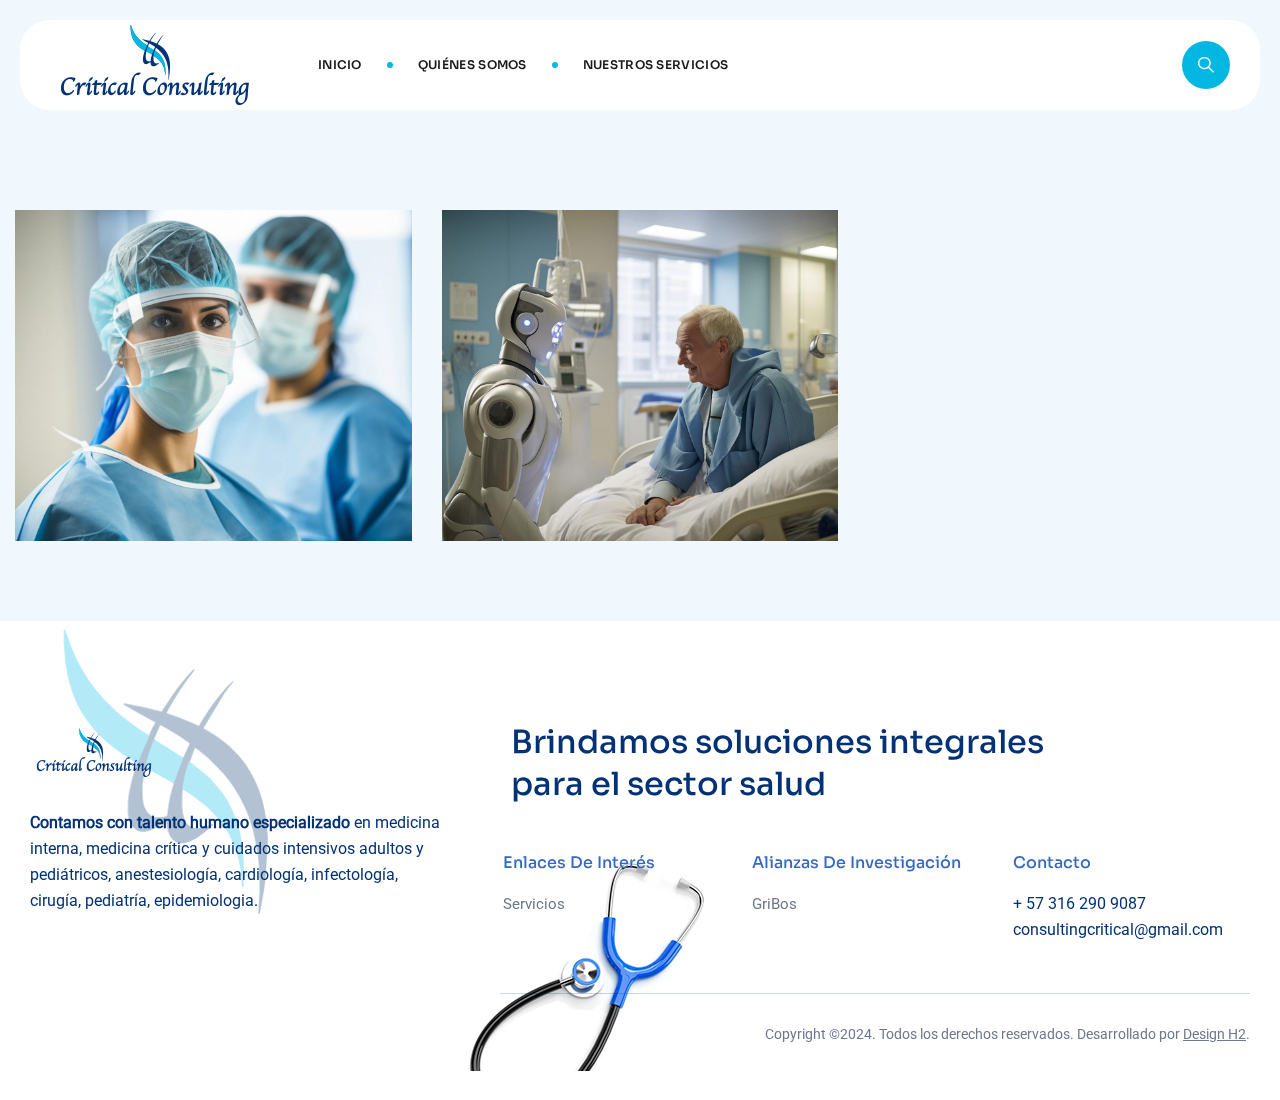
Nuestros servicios (655, 64)
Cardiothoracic (138, 526)
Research (77, 493)
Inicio (340, 64)
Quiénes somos (472, 64)
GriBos (774, 904)
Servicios (534, 904)
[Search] (1206, 65)
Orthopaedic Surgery (601, 526)
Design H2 (1214, 1034)
